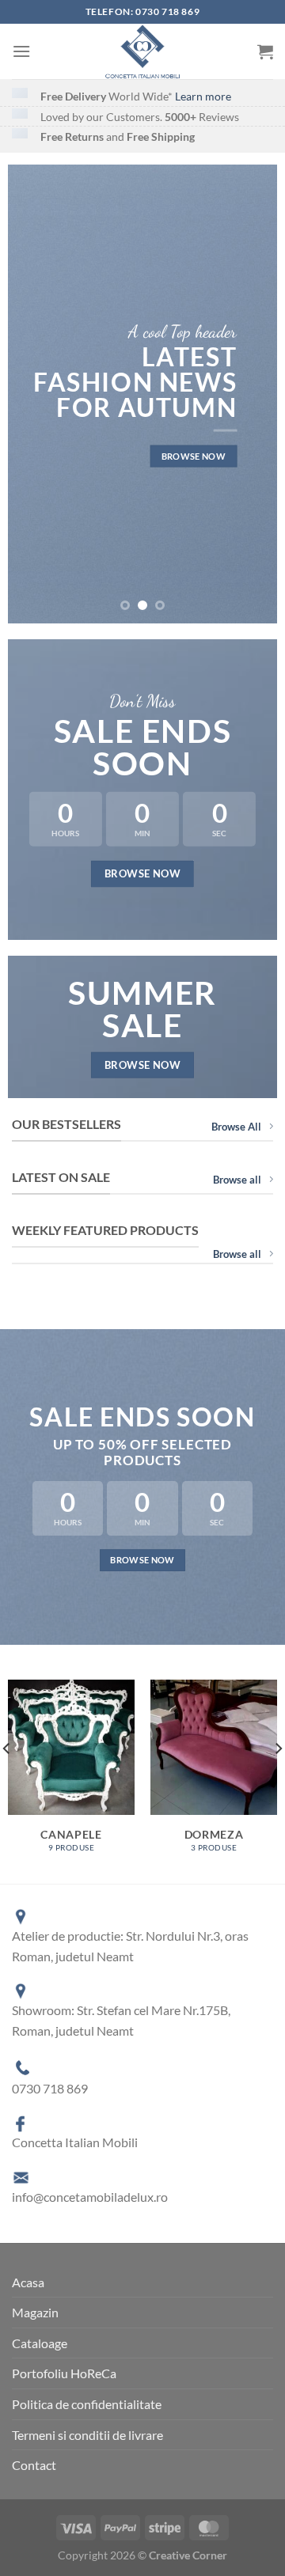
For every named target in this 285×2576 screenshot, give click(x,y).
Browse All (236, 1127)
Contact (34, 2465)
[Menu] (21, 51)
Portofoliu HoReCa (64, 2373)
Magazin (35, 2312)
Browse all (237, 1180)
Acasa (28, 2282)
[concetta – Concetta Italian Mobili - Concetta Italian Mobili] (142, 51)
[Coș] (265, 51)
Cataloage (40, 2343)
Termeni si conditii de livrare (87, 2435)
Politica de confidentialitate (87, 2404)
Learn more (203, 96)
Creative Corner (188, 2555)
